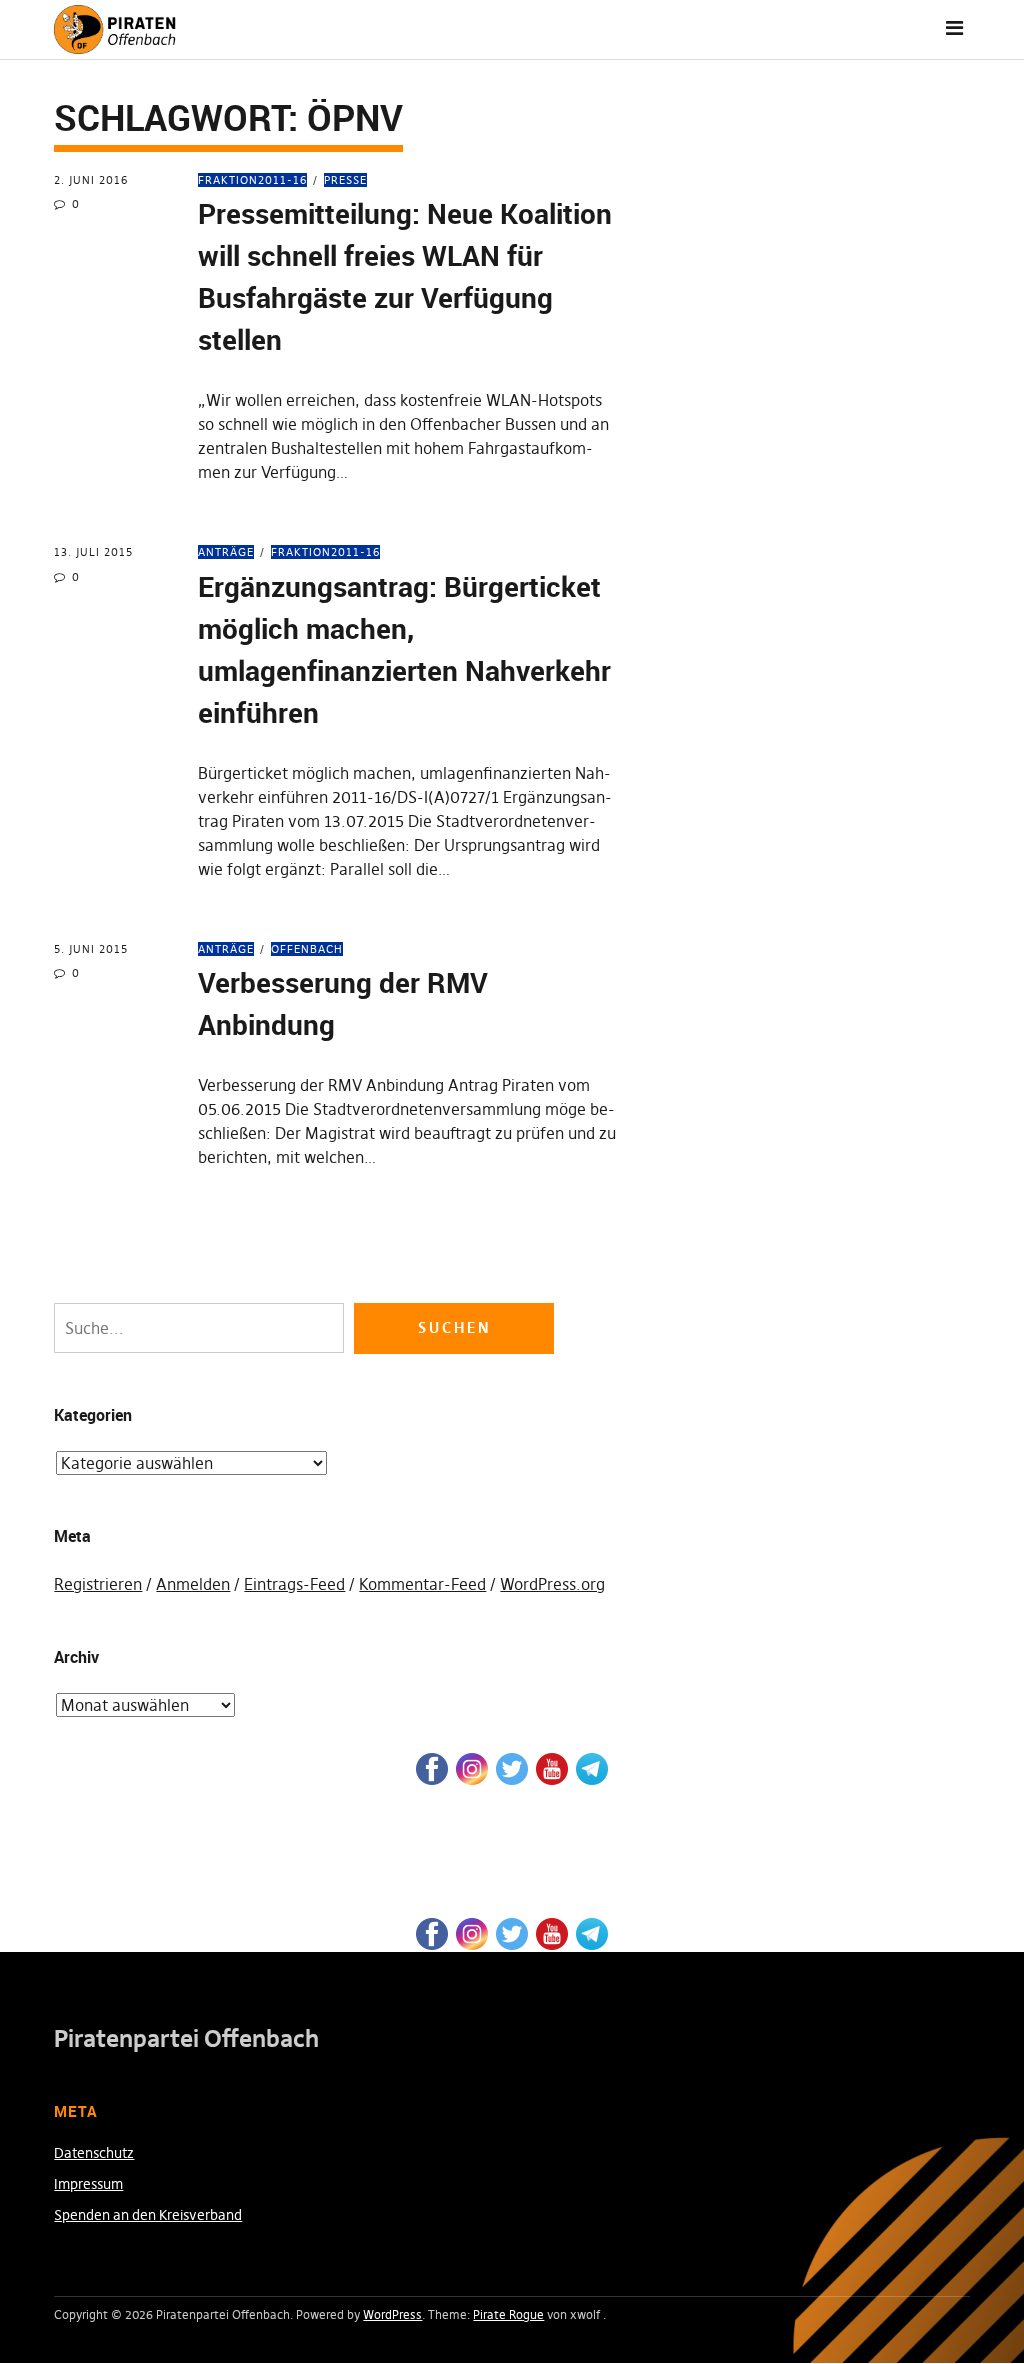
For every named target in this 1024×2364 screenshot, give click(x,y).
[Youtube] (552, 1767)
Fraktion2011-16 (252, 180)
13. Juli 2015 (93, 552)
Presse (345, 180)
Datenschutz (94, 2153)
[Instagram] (472, 1767)
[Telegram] (592, 1767)
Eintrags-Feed (294, 1584)
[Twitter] (512, 1767)
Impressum (88, 2184)
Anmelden (193, 1584)
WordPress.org (552, 1584)
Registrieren (98, 1584)
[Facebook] (432, 1767)
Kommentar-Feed (422, 1584)
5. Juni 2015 (91, 949)
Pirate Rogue (508, 2314)
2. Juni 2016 (91, 180)
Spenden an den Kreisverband (148, 2215)
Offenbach (307, 949)
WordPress (392, 2314)
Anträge (226, 552)
